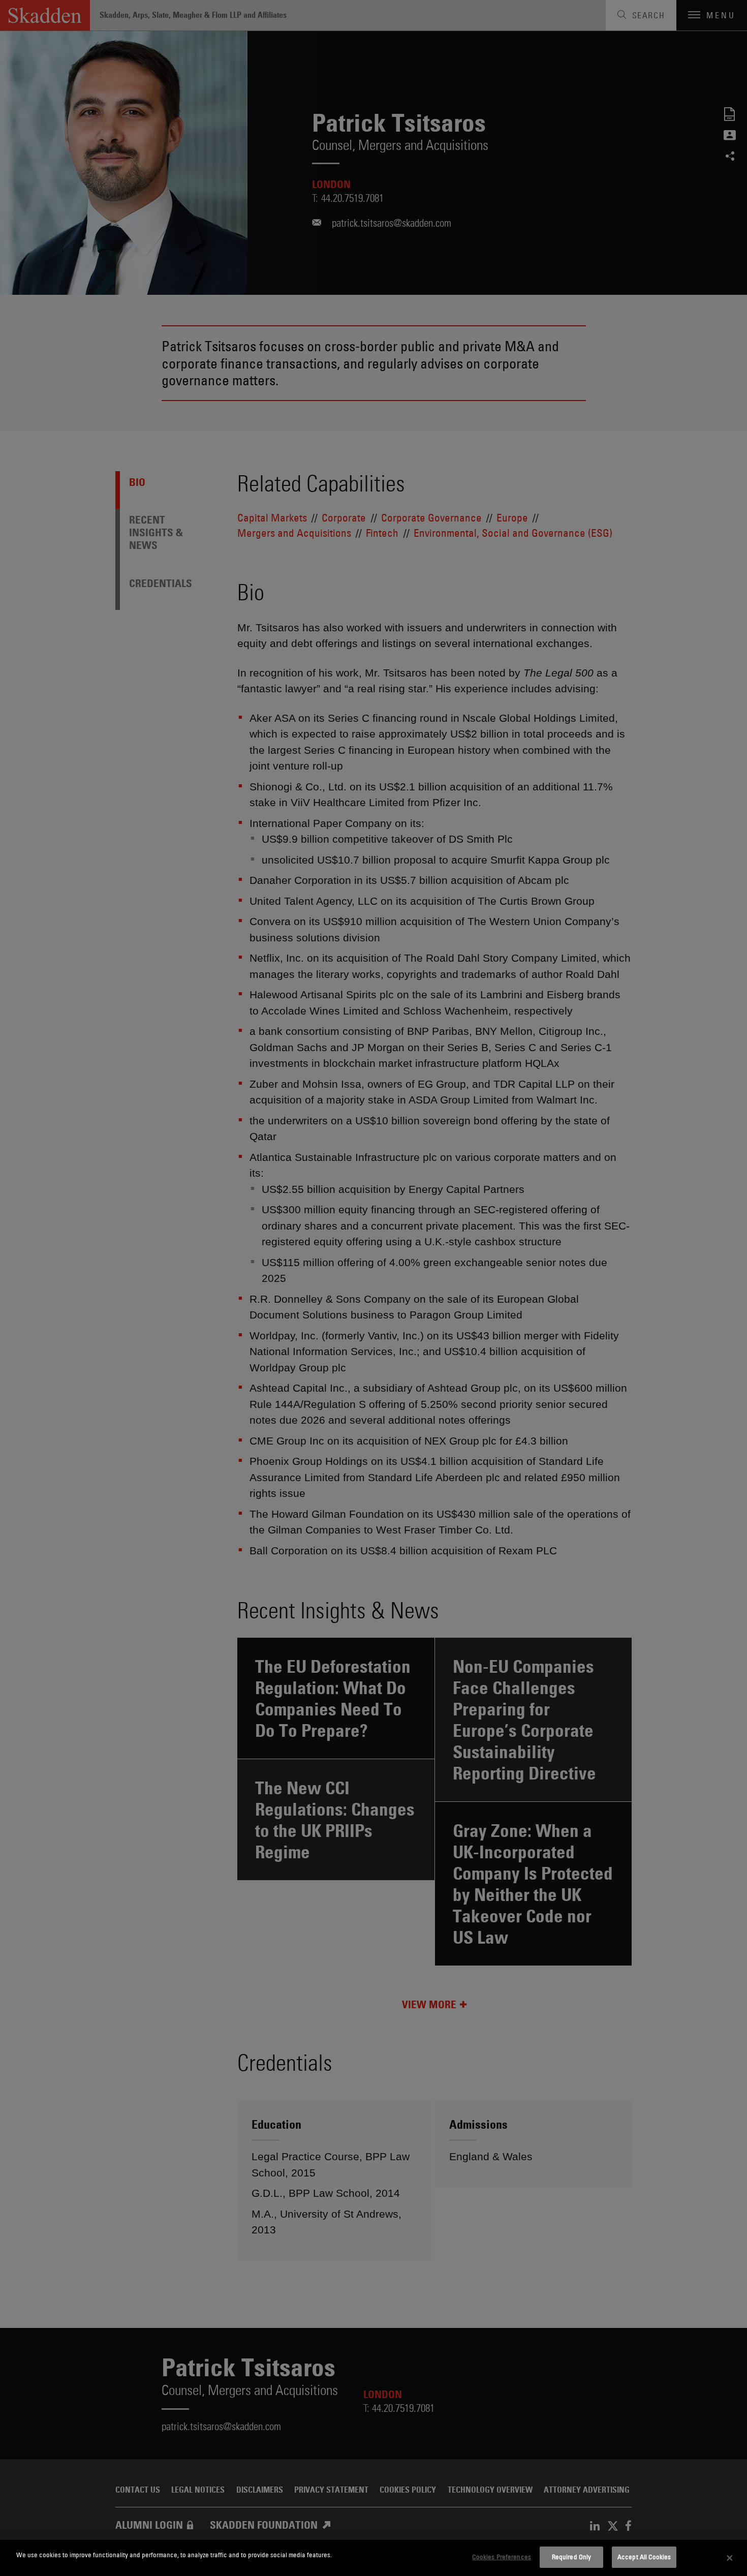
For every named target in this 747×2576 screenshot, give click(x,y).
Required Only (572, 2557)
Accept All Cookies (644, 2557)
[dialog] (373, 2558)
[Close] (730, 2558)
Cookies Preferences (501, 2557)
